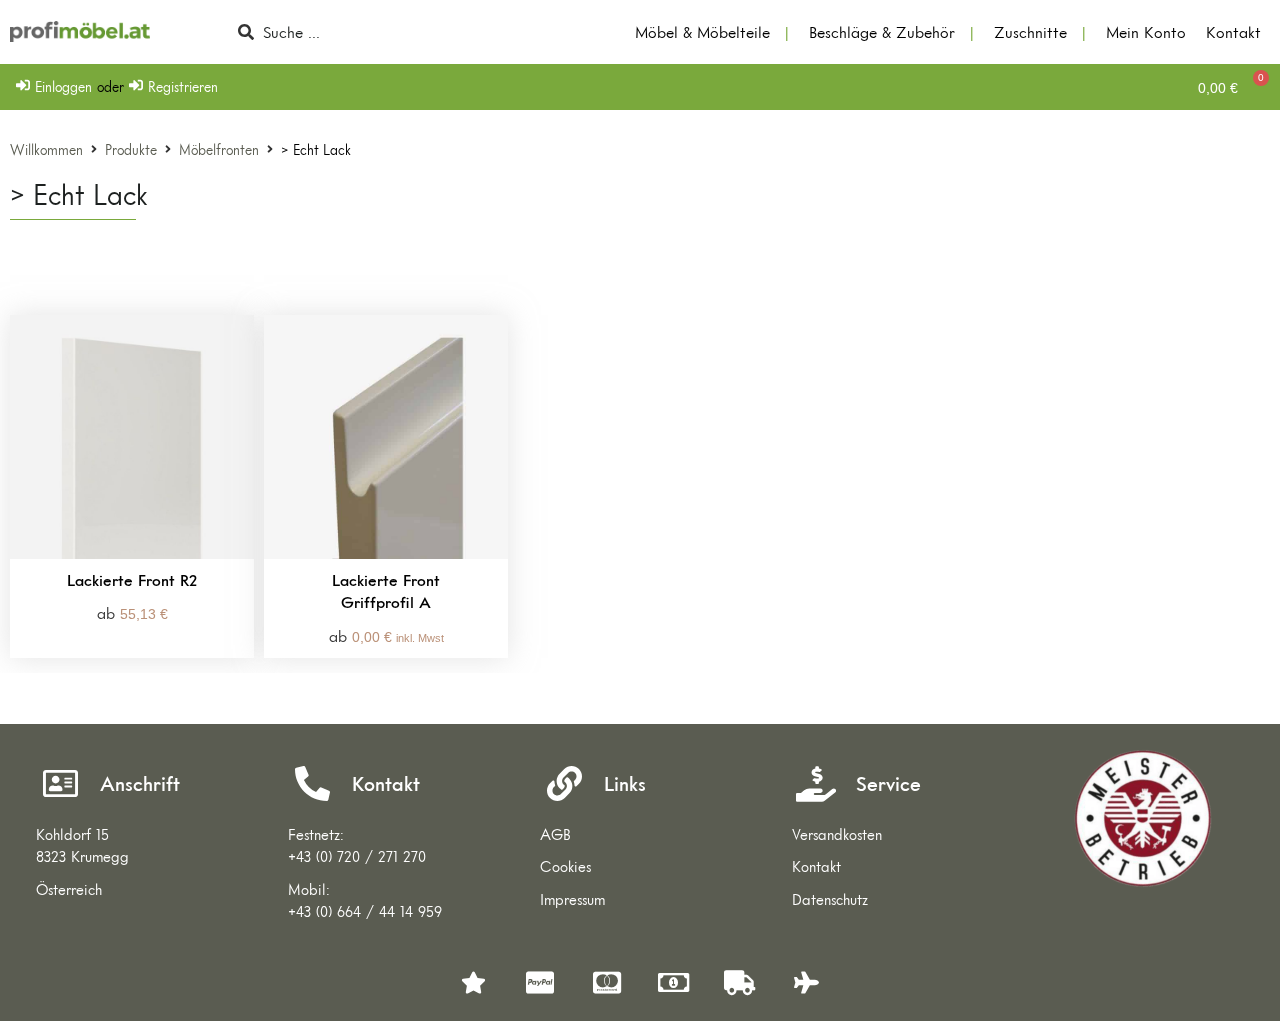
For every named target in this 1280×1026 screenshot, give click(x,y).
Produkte (131, 150)
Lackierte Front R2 (132, 580)
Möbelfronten (219, 150)
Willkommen (46, 150)
